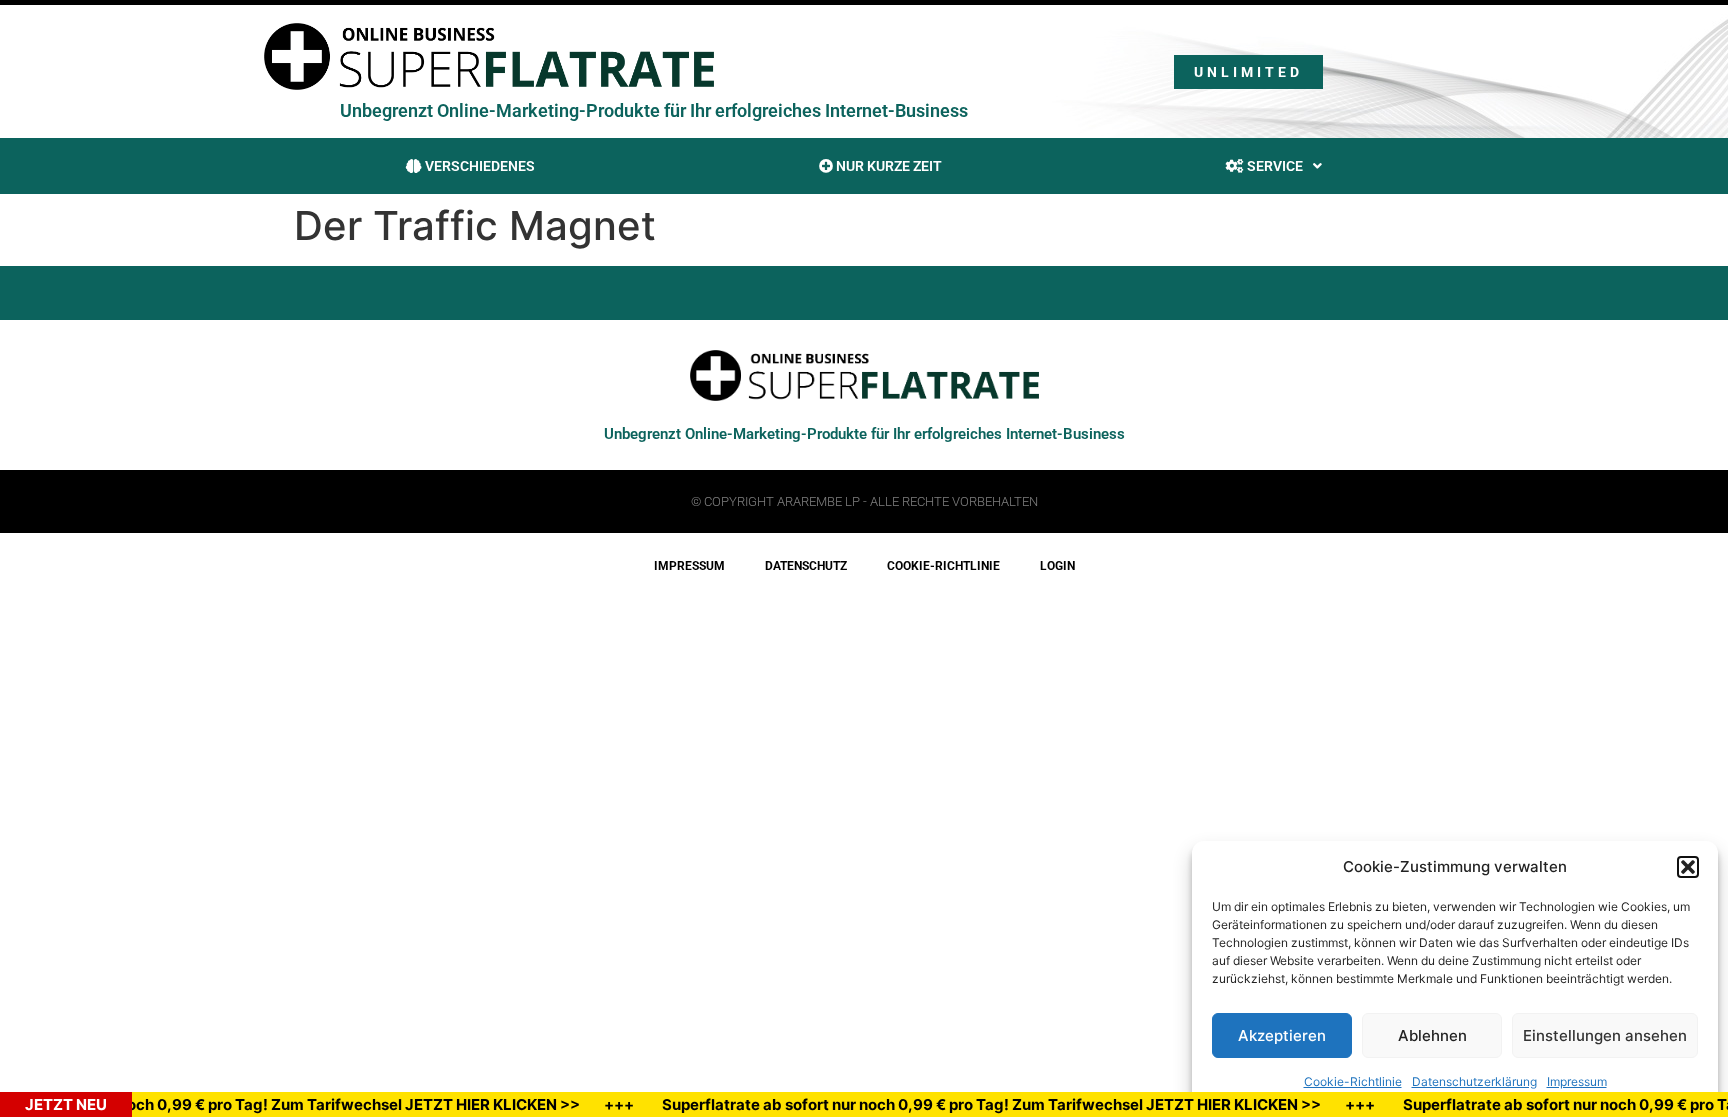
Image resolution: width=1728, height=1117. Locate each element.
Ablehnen (1432, 1035)
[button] (1688, 867)
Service (1273, 166)
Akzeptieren (1282, 1035)
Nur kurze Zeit (887, 166)
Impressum (1577, 1081)
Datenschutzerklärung (1474, 1081)
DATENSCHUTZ (806, 566)
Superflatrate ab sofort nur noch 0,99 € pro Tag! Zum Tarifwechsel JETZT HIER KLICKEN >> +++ (1020, 1104)
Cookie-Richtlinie (1353, 1081)
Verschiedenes (478, 166)
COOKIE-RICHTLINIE (943, 566)
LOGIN (1057, 566)
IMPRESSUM (689, 566)
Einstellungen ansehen (1605, 1035)
